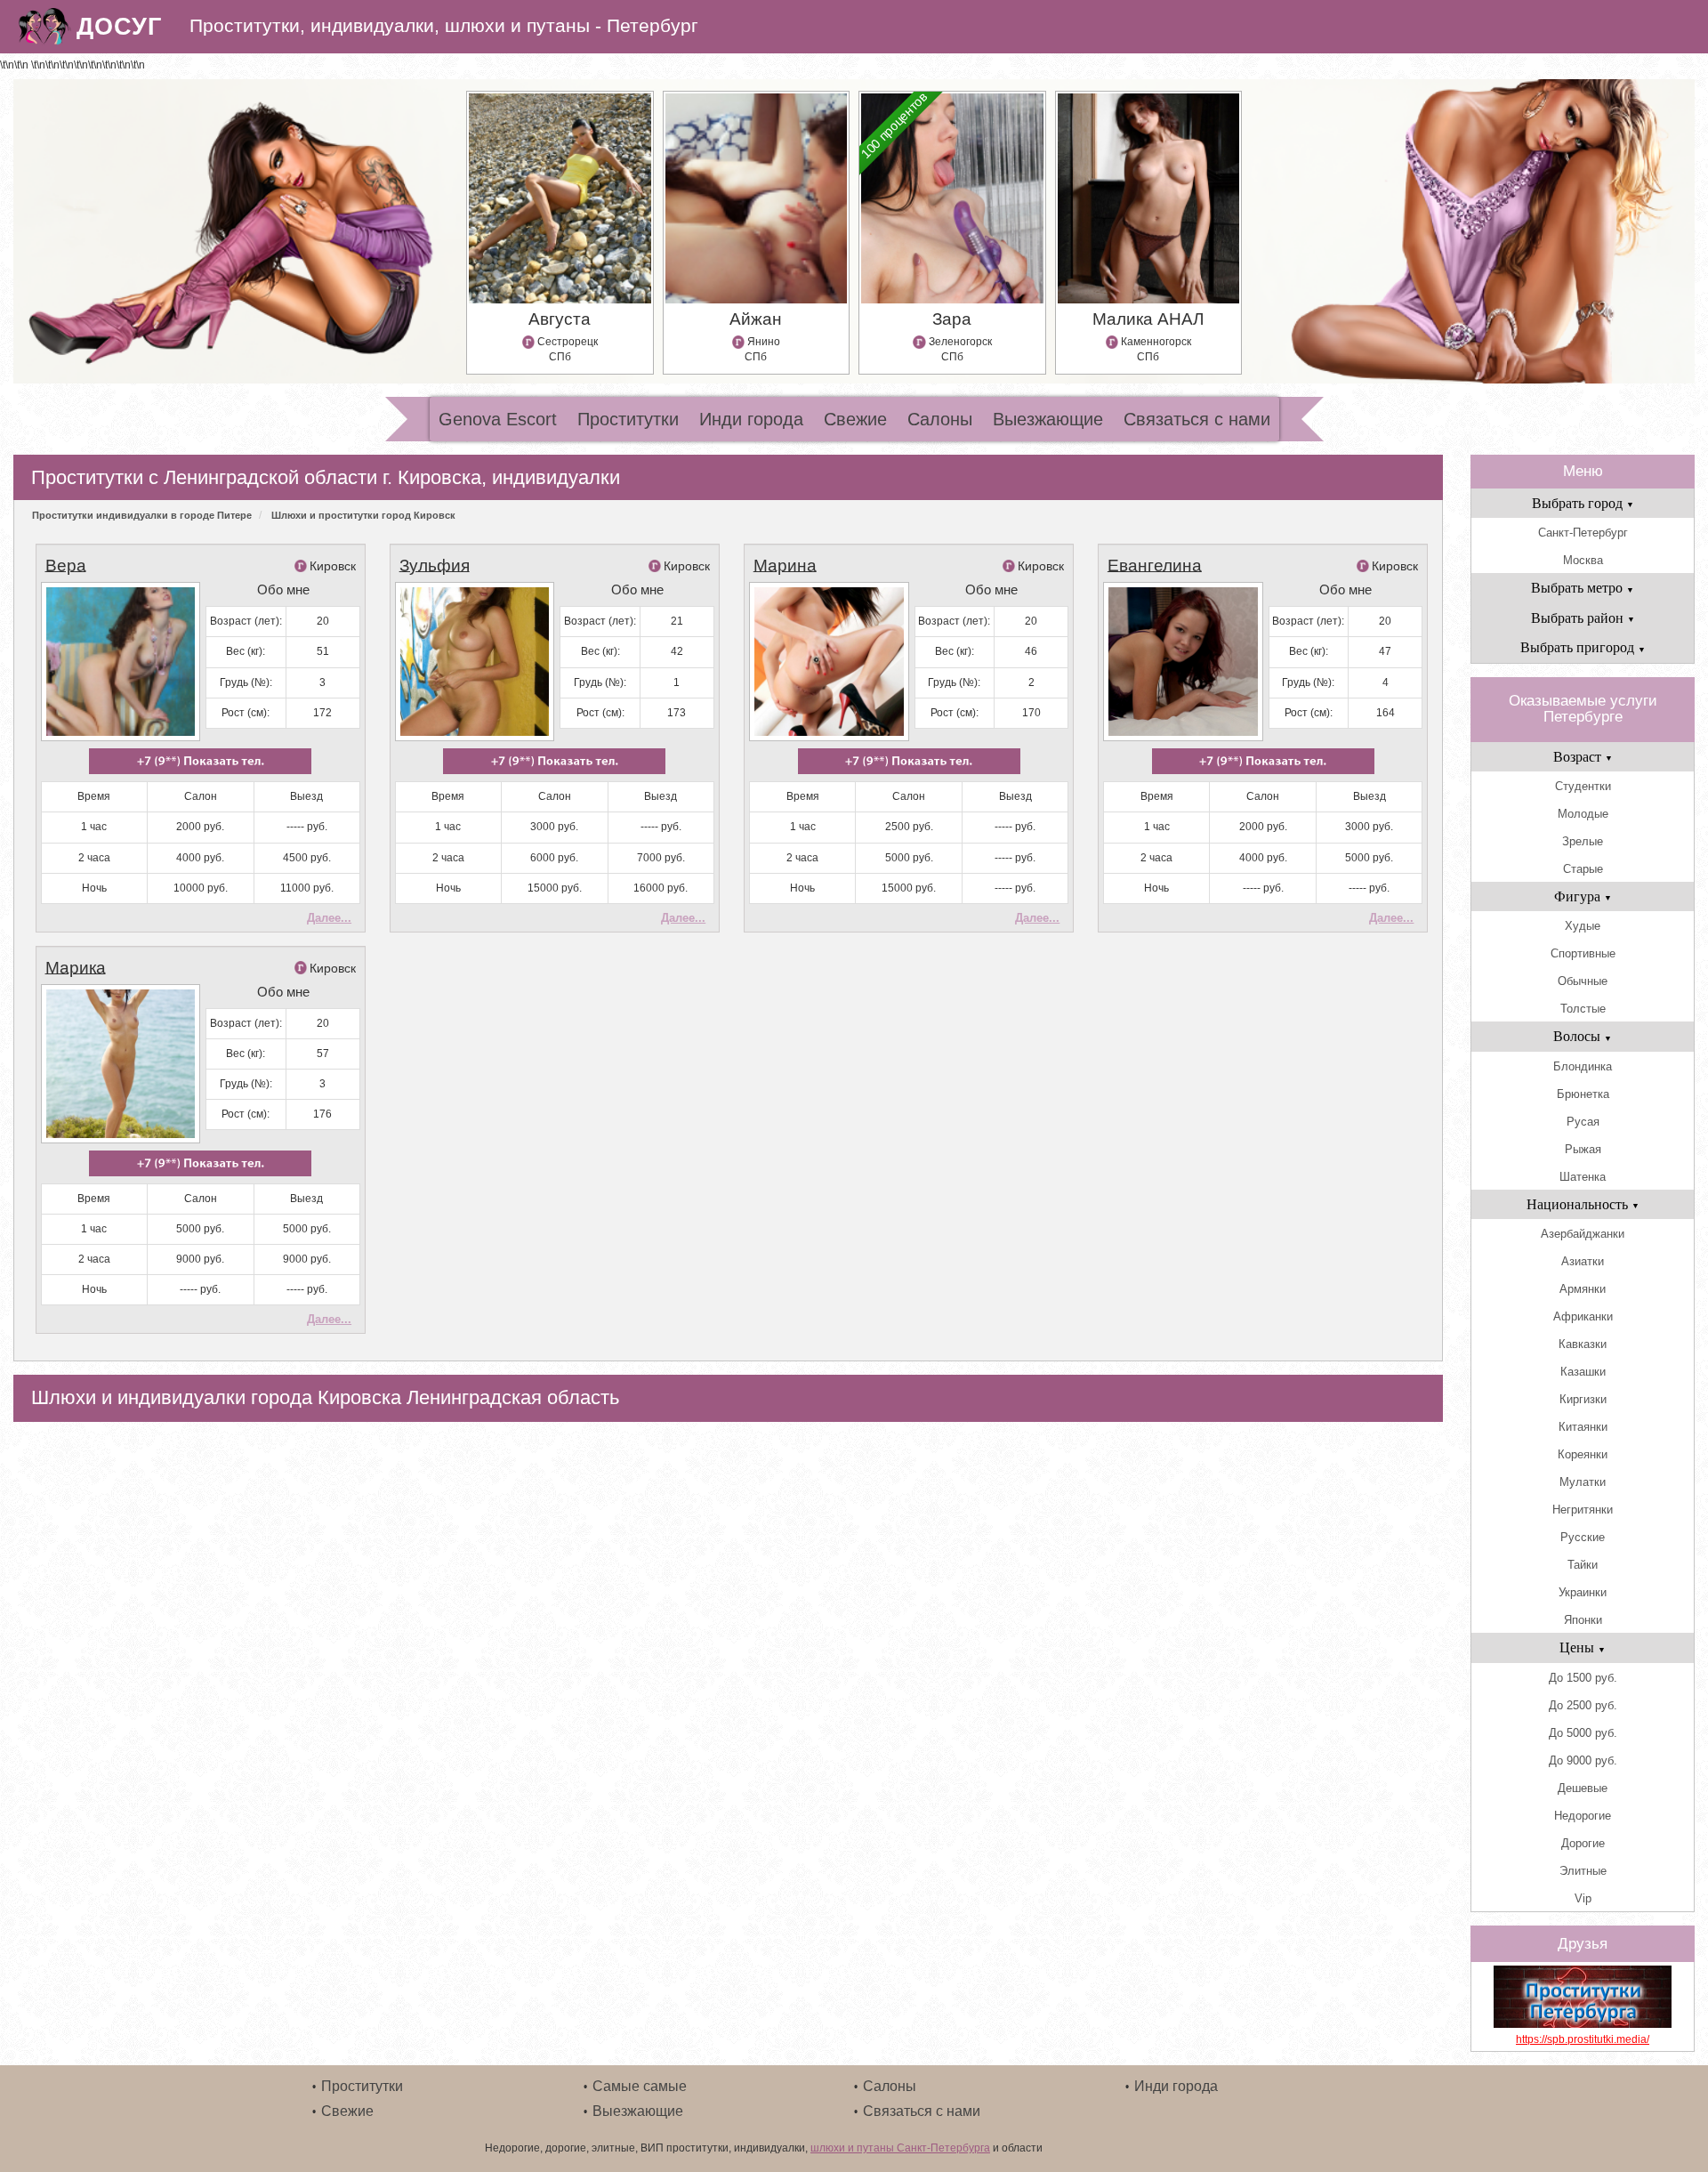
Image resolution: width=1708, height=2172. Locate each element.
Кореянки (1583, 1454)
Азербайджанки (1583, 1234)
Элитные (1583, 1871)
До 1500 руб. (1583, 1678)
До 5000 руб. (1583, 1733)
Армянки (1583, 1289)
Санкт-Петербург (1583, 533)
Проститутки (628, 419)
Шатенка (1583, 1177)
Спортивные (1583, 953)
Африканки (1583, 1316)
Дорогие (1583, 1843)
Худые (1583, 926)
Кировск (333, 566)
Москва (1583, 560)
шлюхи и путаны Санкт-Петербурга (900, 2148)
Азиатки (1583, 1261)
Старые (1583, 869)
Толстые (1583, 1009)
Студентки (1583, 786)
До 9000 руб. (1583, 1760)
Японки (1583, 1620)
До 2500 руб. (1583, 1705)
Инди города (751, 419)
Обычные (1583, 981)
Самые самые (640, 2086)
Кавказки (1583, 1344)
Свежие (855, 419)
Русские (1583, 1537)
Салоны (940, 419)
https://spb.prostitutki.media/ (1583, 2039)
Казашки (1583, 1372)
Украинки (1583, 1592)
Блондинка (1583, 1066)
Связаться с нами (1197, 419)
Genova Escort (498, 419)
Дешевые (1583, 1788)
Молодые (1583, 814)
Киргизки (1583, 1399)
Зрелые (1583, 841)
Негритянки (1583, 1510)
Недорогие (1583, 1816)
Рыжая (1583, 1149)
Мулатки (1583, 1482)
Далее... (329, 918)
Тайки (1583, 1565)
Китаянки (1583, 1427)
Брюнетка (1583, 1094)
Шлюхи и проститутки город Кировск (363, 515)
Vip (1583, 1898)
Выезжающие (1048, 419)
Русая (1583, 1122)
